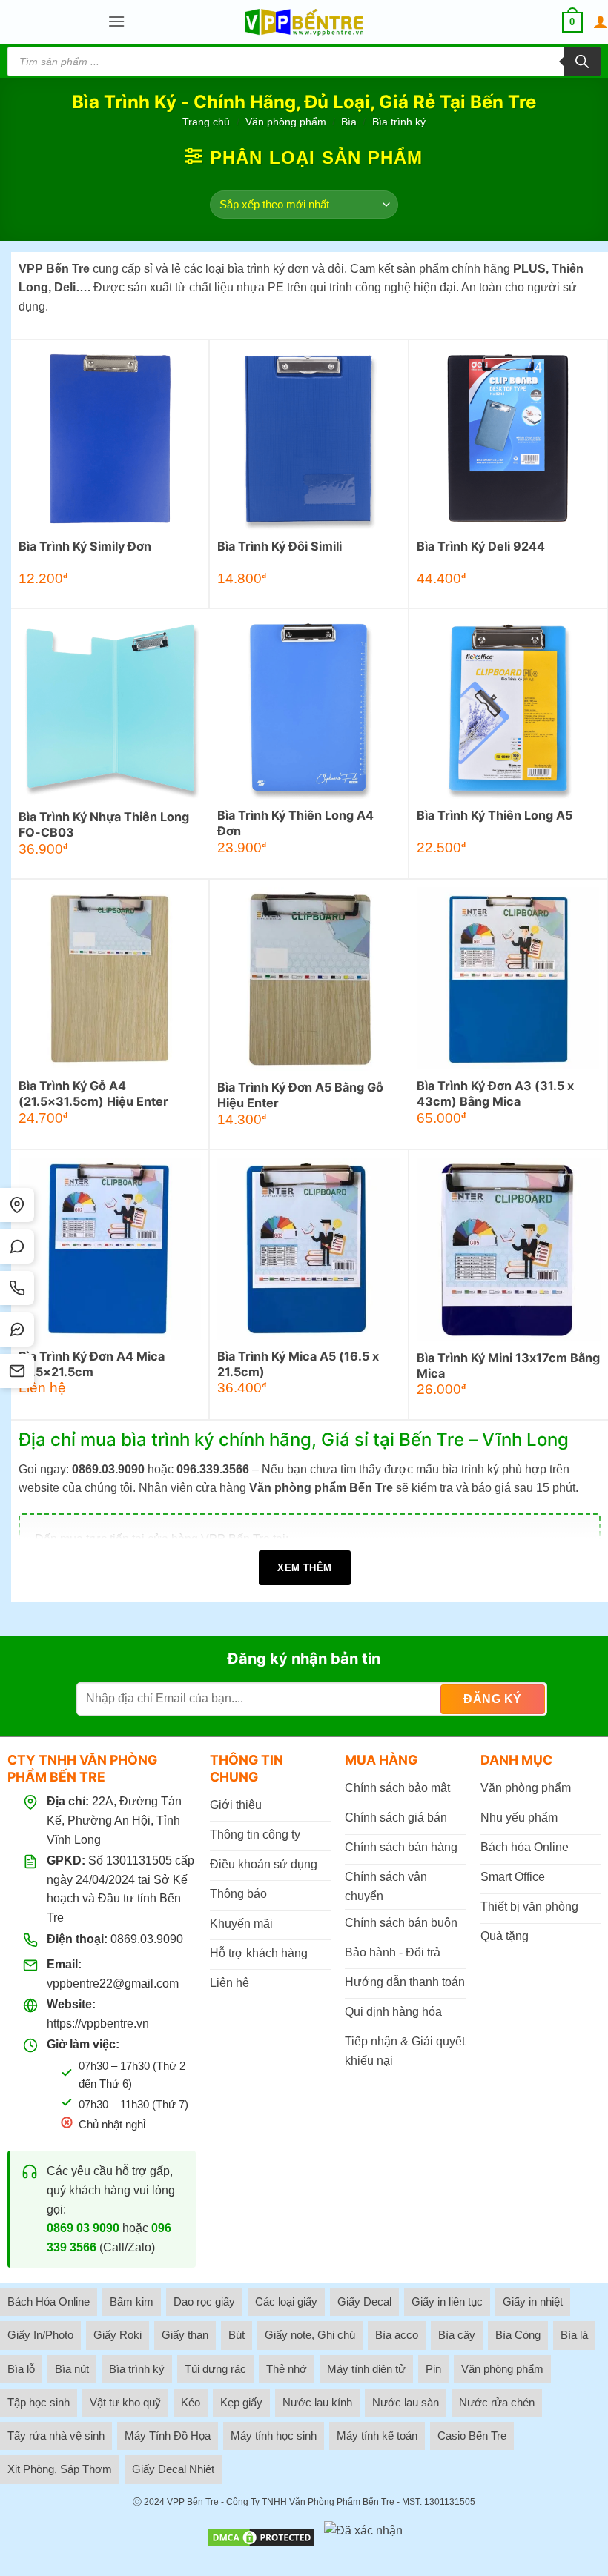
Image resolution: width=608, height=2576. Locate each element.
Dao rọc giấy (204, 2301)
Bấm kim (132, 2301)
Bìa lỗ (21, 2369)
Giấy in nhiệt (533, 2301)
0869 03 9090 (83, 2228)
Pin (433, 2369)
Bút (237, 2335)
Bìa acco (397, 2335)
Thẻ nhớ (287, 2369)
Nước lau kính (317, 2402)
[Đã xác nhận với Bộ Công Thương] (363, 2537)
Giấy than (185, 2335)
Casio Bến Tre (472, 2436)
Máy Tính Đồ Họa (168, 2436)
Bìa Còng (518, 2335)
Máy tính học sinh (274, 2436)
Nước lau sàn (406, 2402)
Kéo (191, 2402)
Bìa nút (72, 2369)
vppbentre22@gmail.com (113, 1984)
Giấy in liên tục (447, 2301)
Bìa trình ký (137, 2369)
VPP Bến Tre (193, 2502)
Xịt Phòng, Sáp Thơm (60, 2469)
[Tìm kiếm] (582, 62)
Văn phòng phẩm (286, 122)
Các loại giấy (286, 2301)
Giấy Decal (364, 2301)
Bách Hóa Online (49, 2301)
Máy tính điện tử (366, 2369)
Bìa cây (457, 2335)
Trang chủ (206, 122)
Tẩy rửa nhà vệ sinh (56, 2436)
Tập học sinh (39, 2402)
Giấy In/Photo (40, 2335)
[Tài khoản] (601, 22)
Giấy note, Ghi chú (310, 2335)
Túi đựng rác (215, 2369)
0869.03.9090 (147, 1939)
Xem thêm (304, 1568)
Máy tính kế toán (377, 2436)
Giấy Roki (118, 2335)
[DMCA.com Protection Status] (261, 2537)
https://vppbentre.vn (98, 2024)
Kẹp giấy (241, 2402)
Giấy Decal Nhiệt (173, 2469)
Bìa (349, 122)
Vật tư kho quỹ (125, 2402)
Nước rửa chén (497, 2402)
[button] (116, 22)
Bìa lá (574, 2335)
